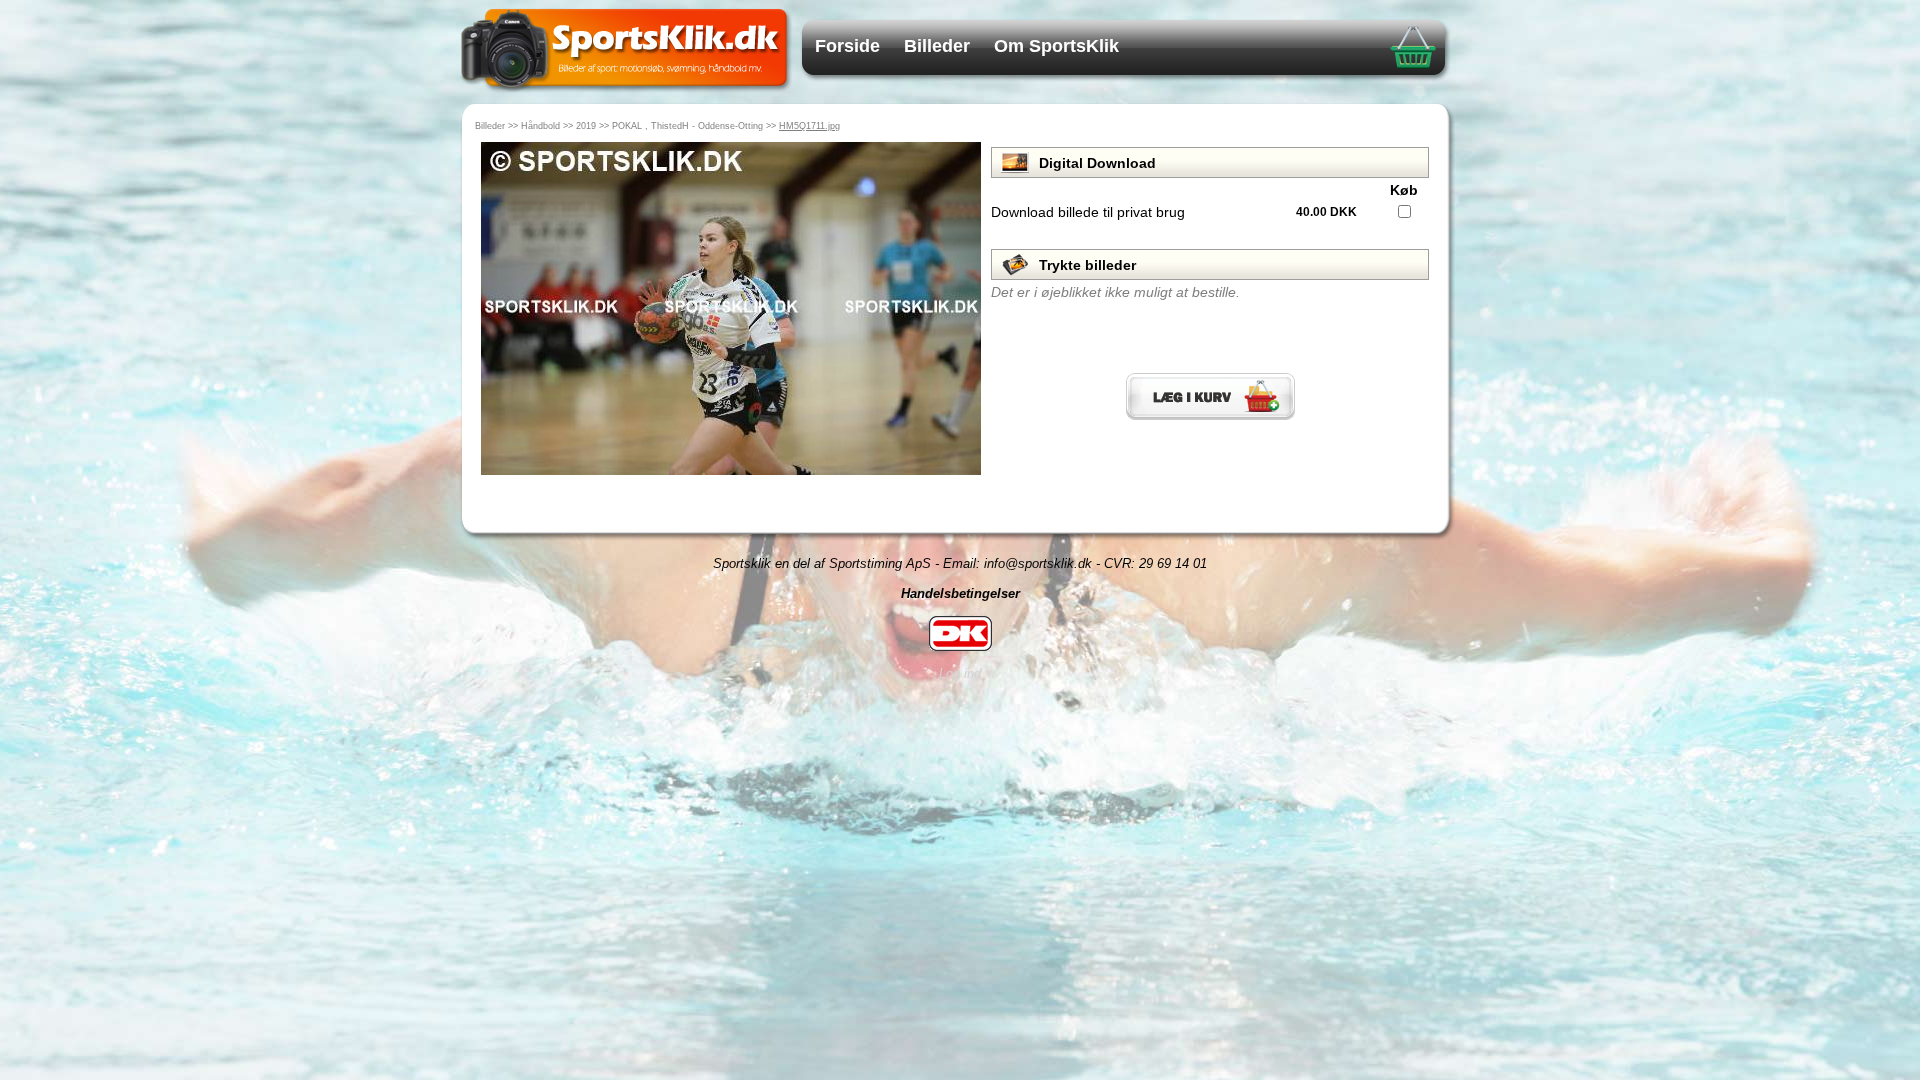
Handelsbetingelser (960, 593)
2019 (586, 126)
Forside (847, 46)
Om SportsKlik (1056, 46)
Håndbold (540, 126)
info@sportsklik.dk (1038, 563)
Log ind (960, 673)
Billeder (937, 46)
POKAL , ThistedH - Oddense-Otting (687, 126)
